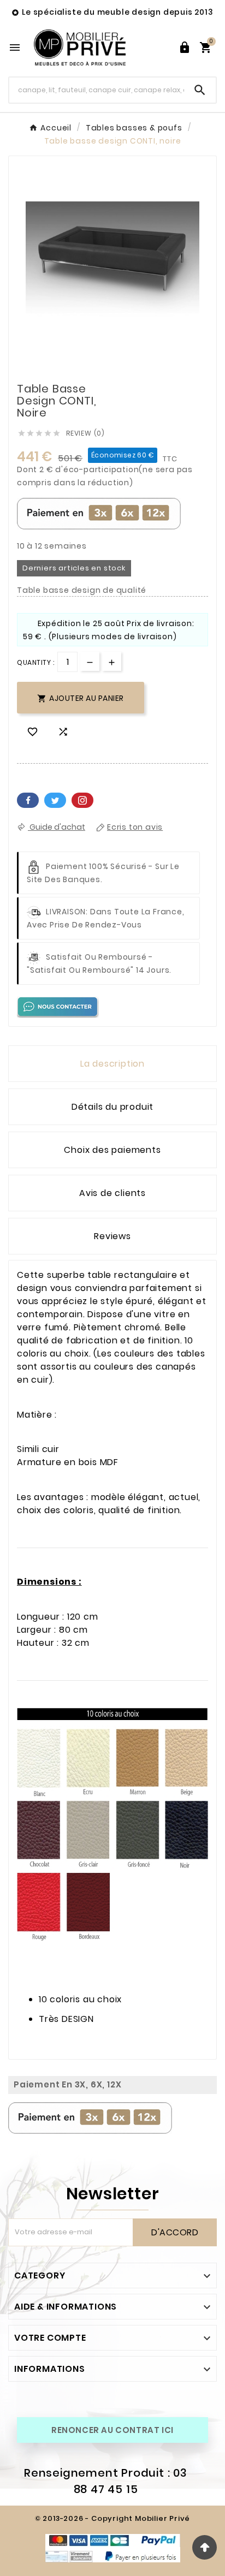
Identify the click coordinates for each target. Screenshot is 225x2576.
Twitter (55, 800)
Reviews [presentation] (112, 1236)
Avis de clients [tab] (112, 1193)
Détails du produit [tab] (112, 1107)
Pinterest (82, 800)
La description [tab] (112, 1064)
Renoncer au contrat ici (112, 2430)
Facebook (28, 800)
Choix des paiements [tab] (112, 1150)
